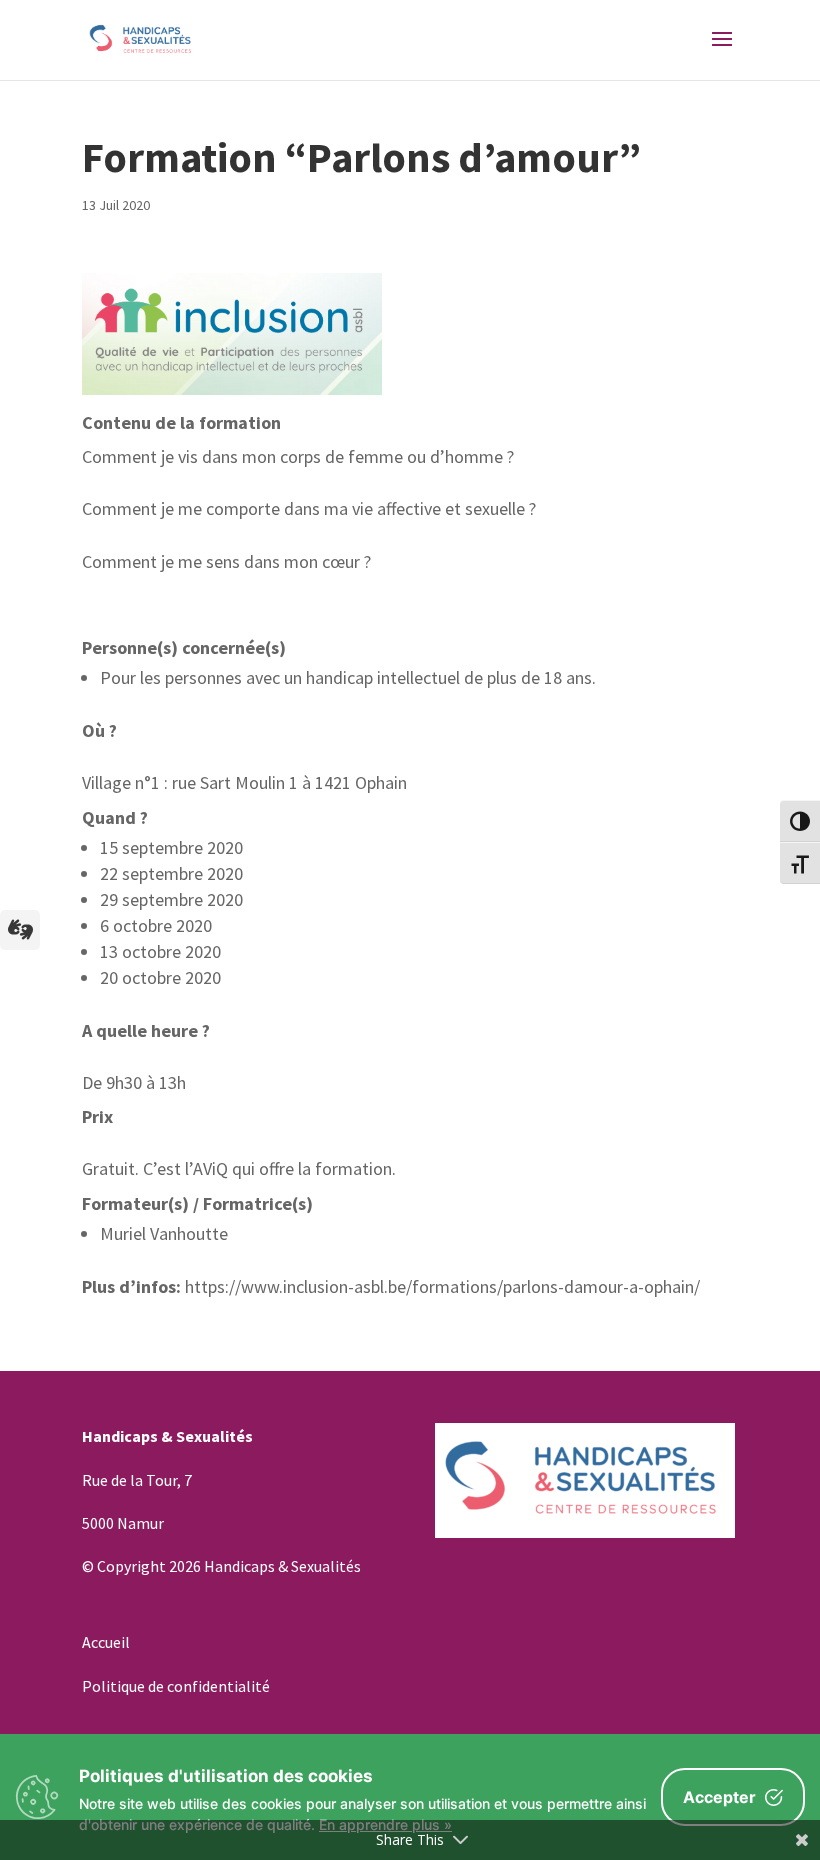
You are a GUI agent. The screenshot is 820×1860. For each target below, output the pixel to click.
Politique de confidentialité (176, 1686)
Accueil (106, 1642)
